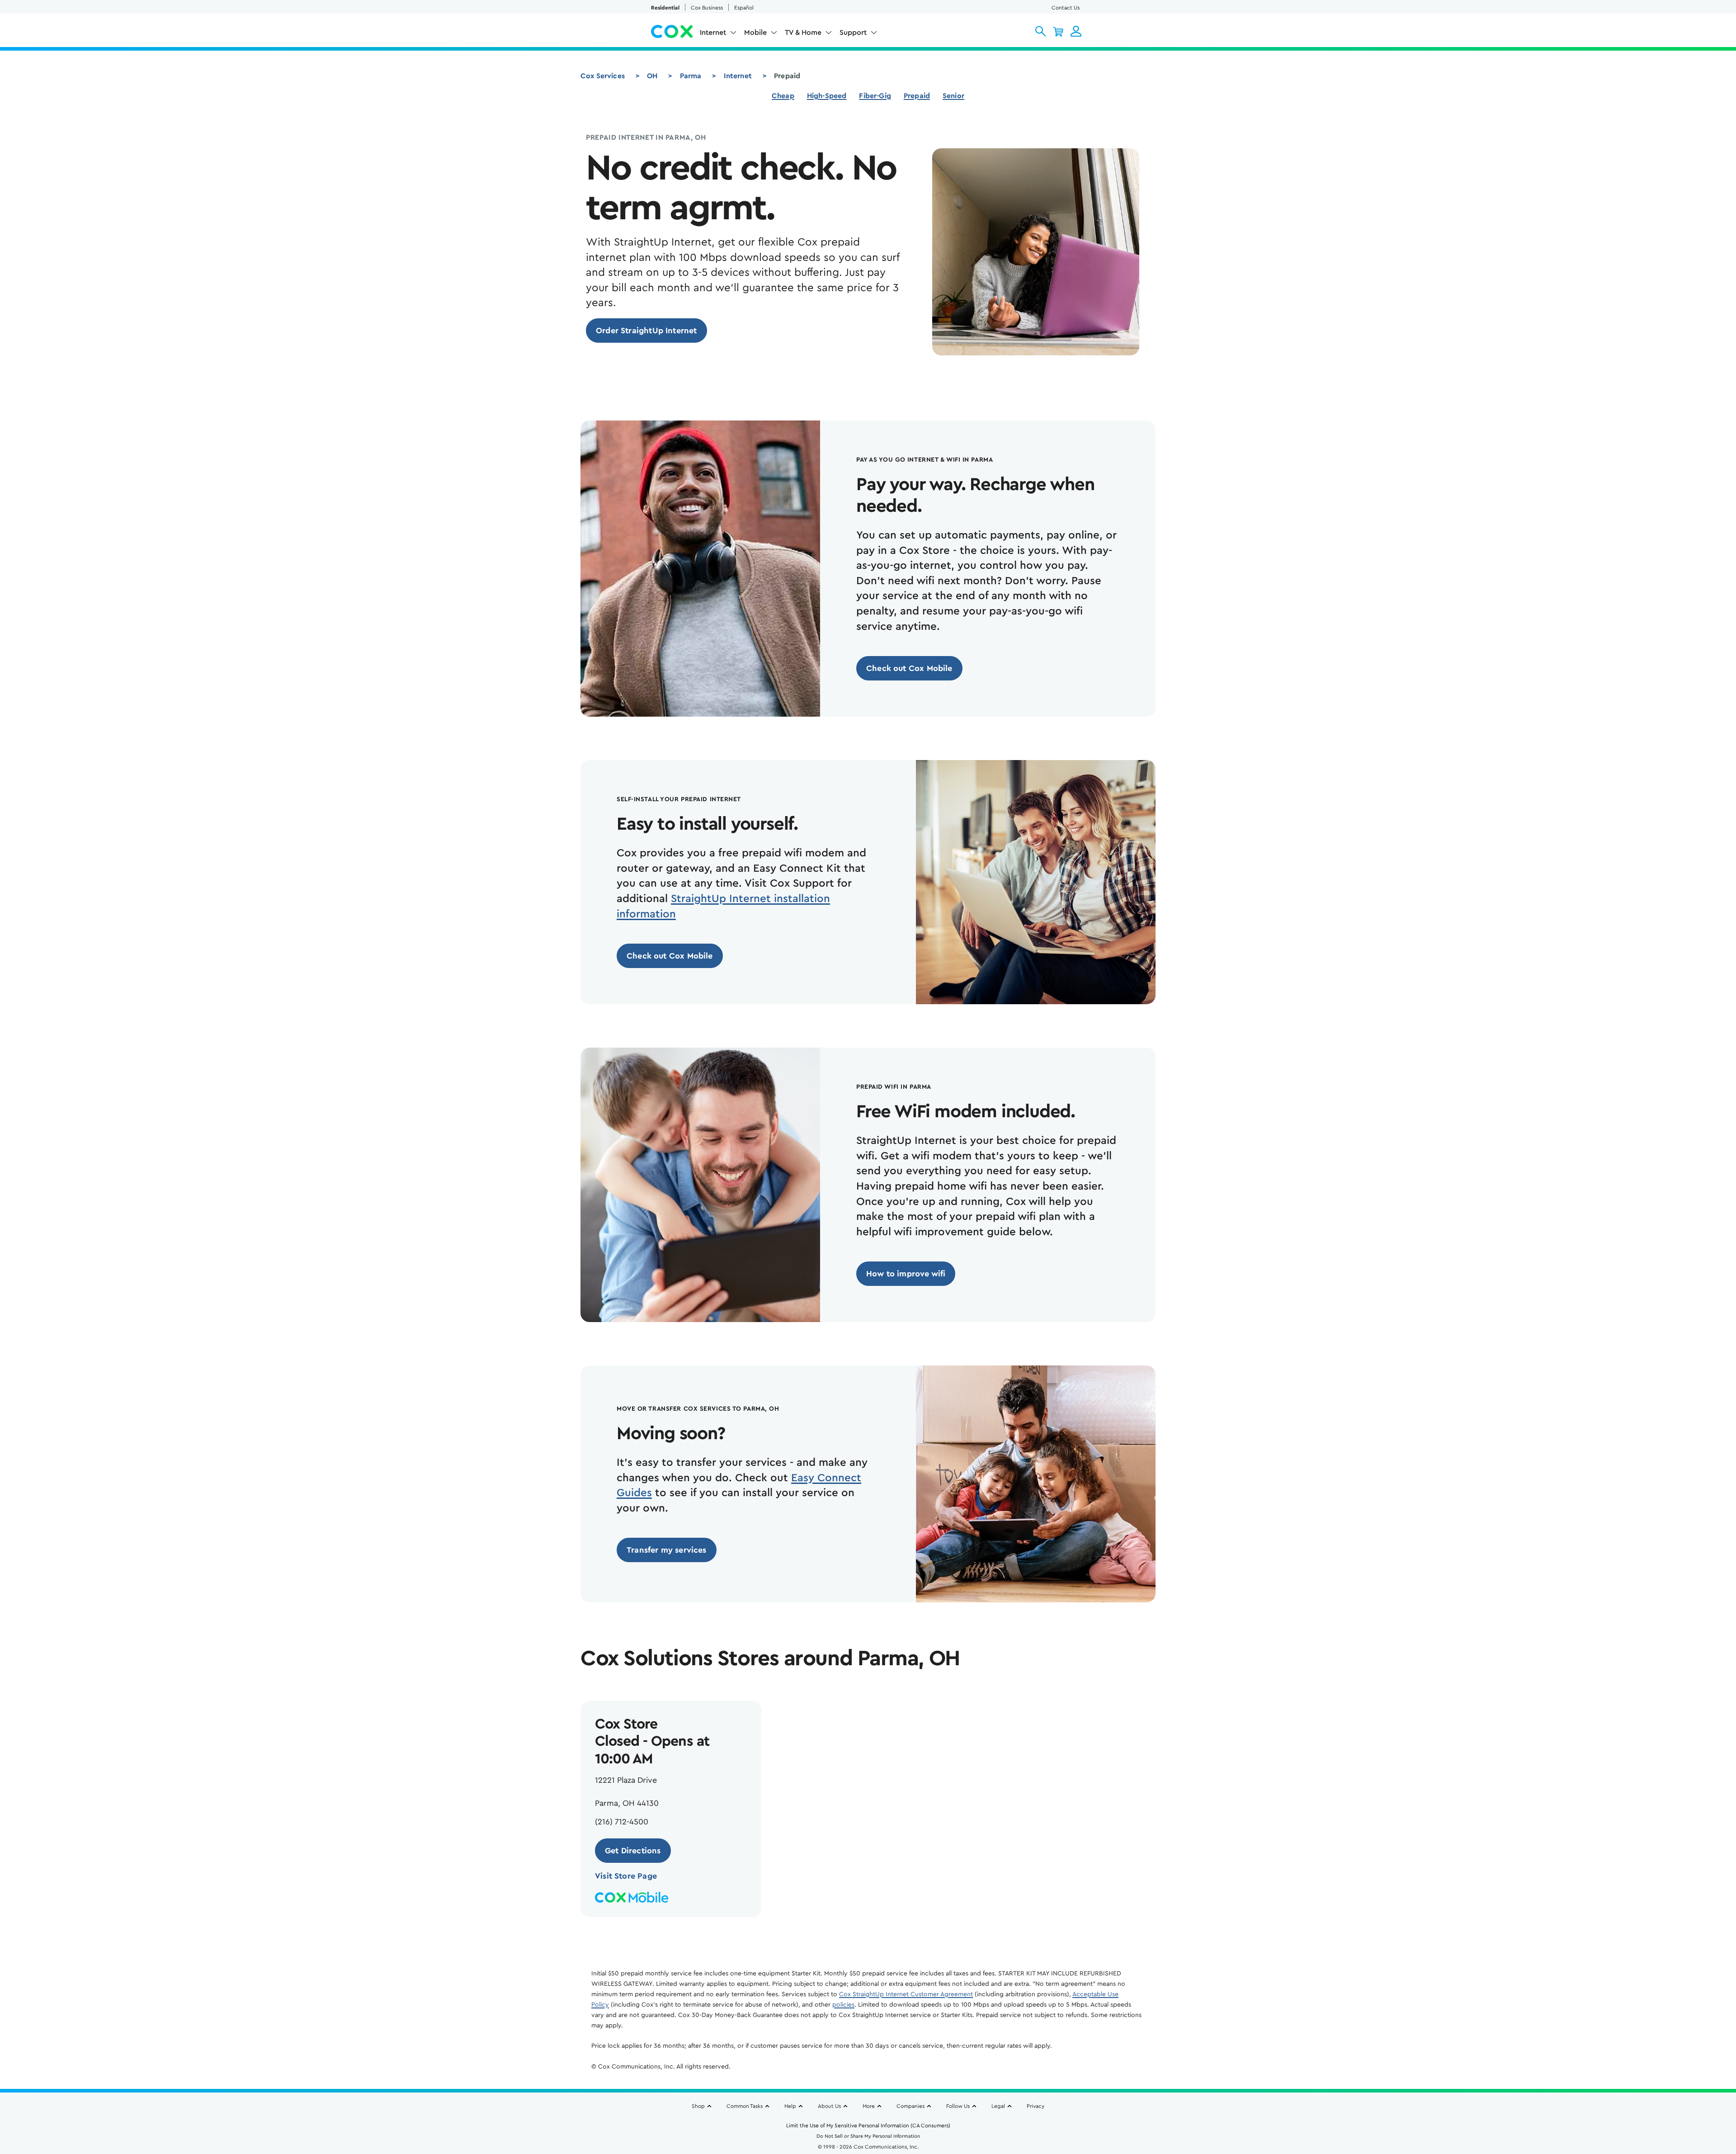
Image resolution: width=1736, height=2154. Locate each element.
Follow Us (958, 2106)
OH (652, 76)
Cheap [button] (783, 96)
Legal (998, 2106)
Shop (698, 2106)
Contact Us (1066, 8)
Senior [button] (953, 96)
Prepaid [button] (917, 96)
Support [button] (853, 33)
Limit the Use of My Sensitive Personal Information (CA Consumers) (868, 2126)
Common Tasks (745, 2106)
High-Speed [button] (827, 96)
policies (843, 2005)
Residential (665, 8)
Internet (738, 76)
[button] (1040, 31)
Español (744, 8)
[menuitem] (718, 34)
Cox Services (603, 76)
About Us (829, 2106)
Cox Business (707, 8)
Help (790, 2106)
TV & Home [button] (803, 33)
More (869, 2106)
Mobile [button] (755, 33)
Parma (691, 76)
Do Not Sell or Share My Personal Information (868, 2136)
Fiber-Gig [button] (875, 96)
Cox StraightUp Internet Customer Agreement (906, 1994)
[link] (646, 331)
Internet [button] (713, 33)
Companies (910, 2106)
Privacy (1035, 2106)
